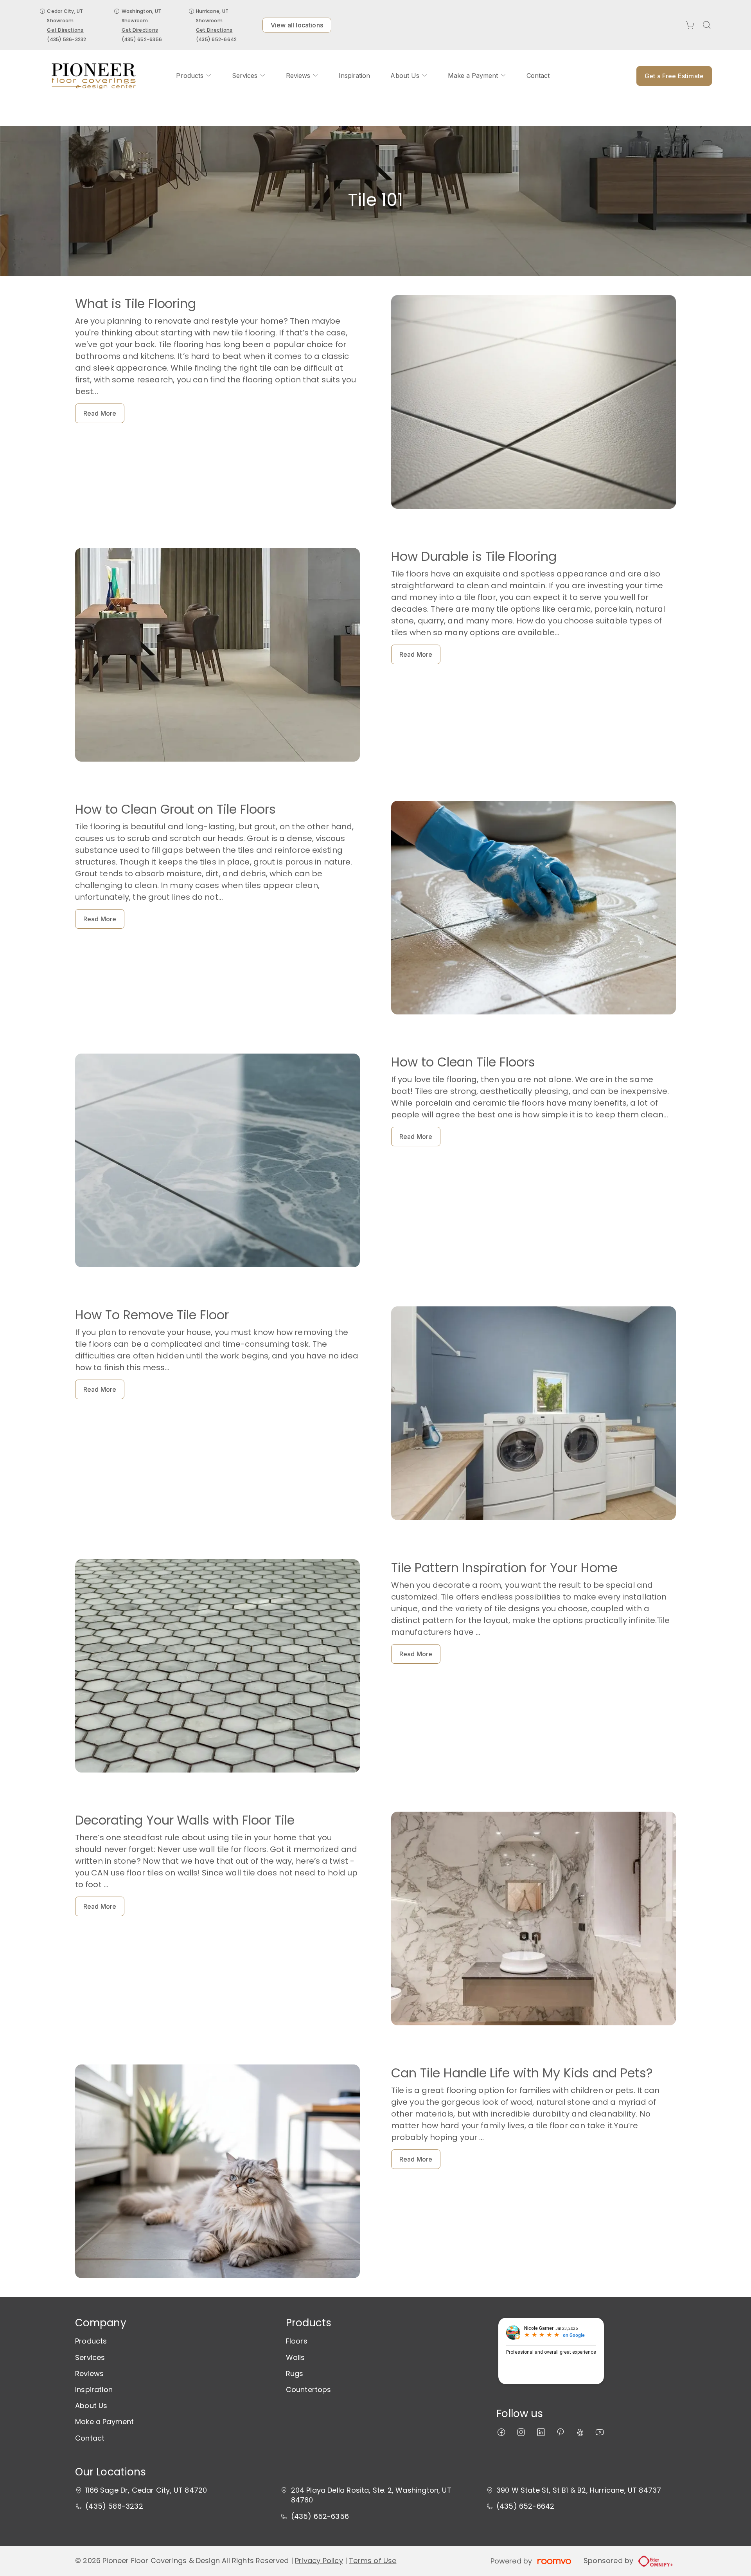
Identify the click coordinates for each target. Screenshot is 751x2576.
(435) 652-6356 (142, 39)
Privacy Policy (319, 2561)
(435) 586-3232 (66, 39)
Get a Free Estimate (674, 76)
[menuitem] (194, 76)
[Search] (707, 25)
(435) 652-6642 (216, 39)
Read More (100, 413)
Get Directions (65, 30)
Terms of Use (373, 2561)
